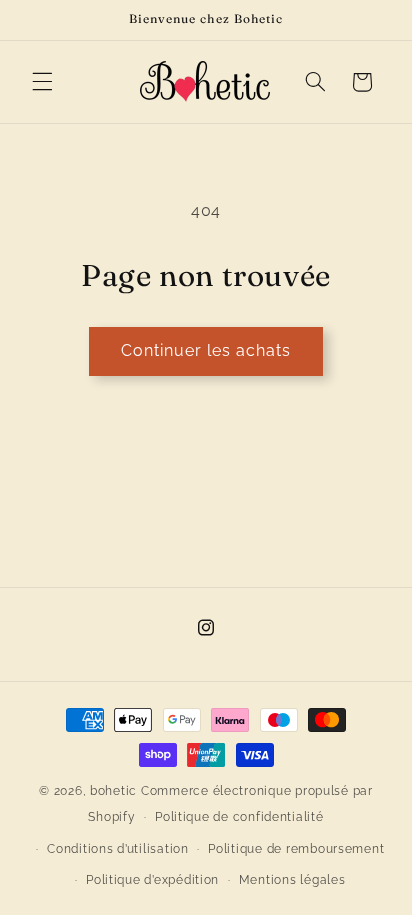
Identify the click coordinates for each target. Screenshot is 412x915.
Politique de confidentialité (239, 817)
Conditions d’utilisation (118, 849)
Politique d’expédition (152, 880)
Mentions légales (292, 880)
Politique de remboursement (296, 849)
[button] (42, 82)
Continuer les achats (206, 350)
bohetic (113, 791)
